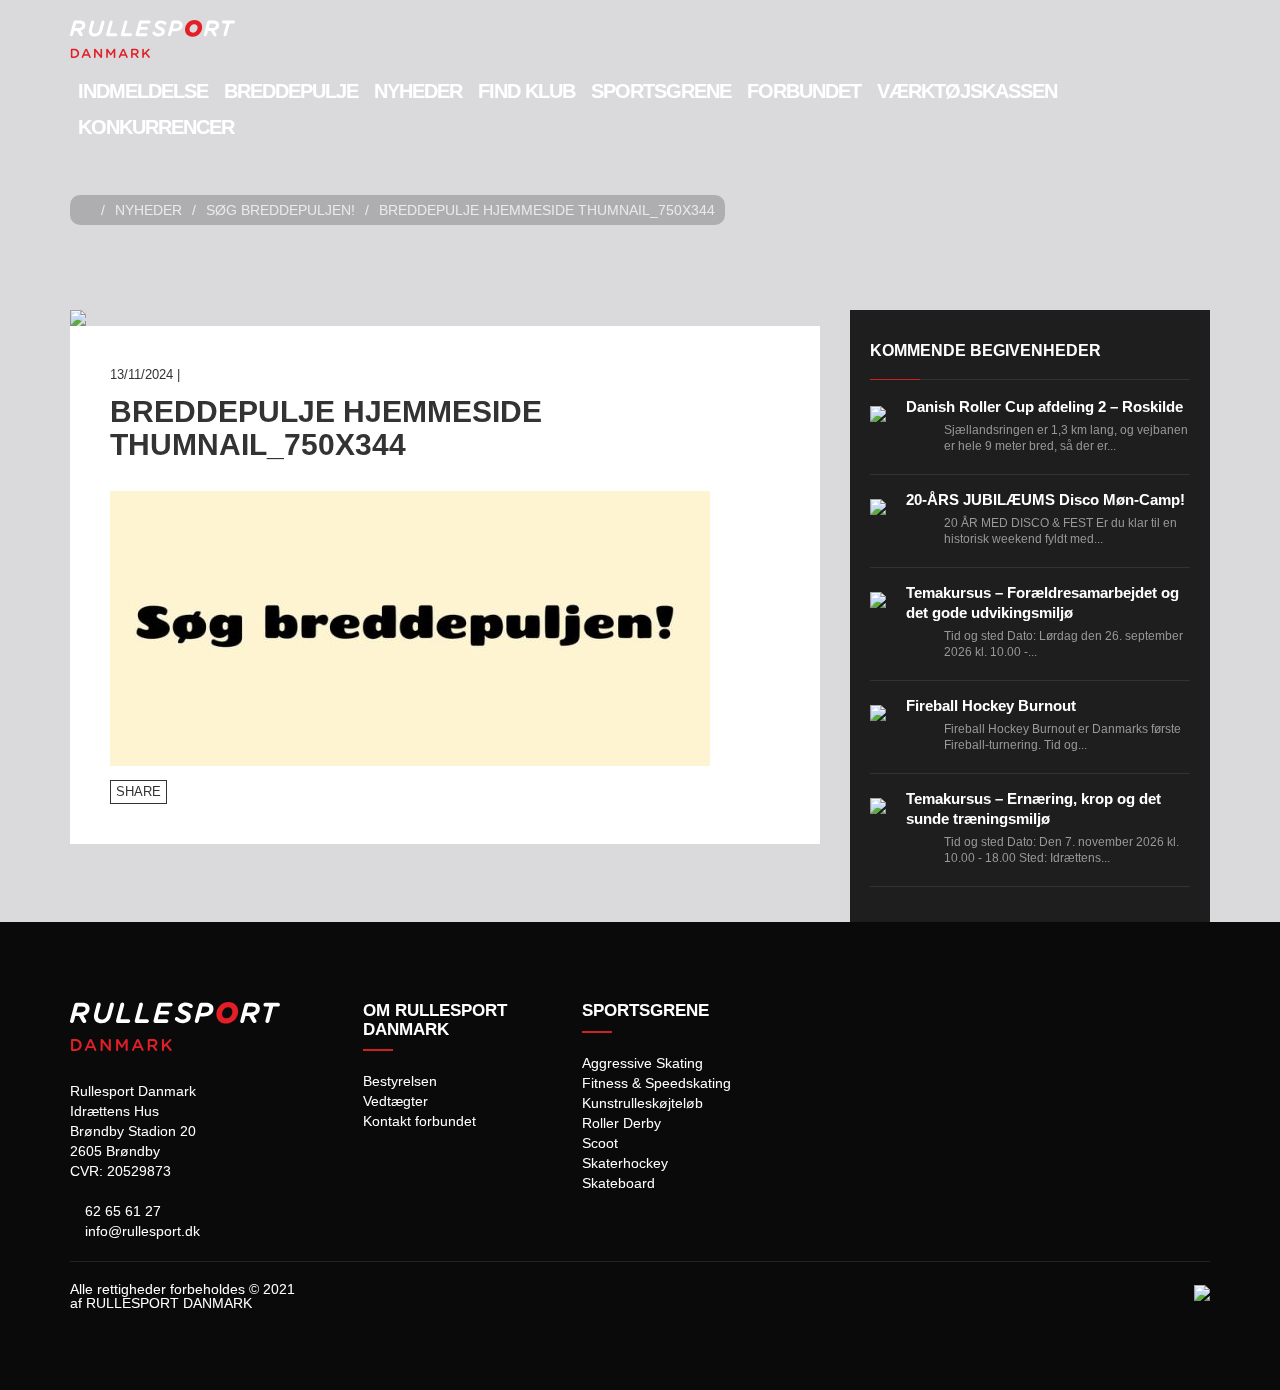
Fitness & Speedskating (656, 1083)
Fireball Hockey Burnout (991, 705)
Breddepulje (291, 91)
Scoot (600, 1143)
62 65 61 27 (121, 1211)
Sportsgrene (661, 91)
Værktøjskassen (967, 91)
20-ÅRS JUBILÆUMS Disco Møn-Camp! (1045, 499)
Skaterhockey (625, 1163)
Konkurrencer (156, 127)
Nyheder (418, 91)
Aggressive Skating (642, 1063)
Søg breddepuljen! (280, 210)
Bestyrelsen (400, 1081)
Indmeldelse (143, 91)
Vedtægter (395, 1101)
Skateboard (618, 1183)
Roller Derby (621, 1123)
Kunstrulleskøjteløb (642, 1103)
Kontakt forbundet (419, 1121)
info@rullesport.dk (140, 1231)
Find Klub (526, 91)
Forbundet (804, 91)
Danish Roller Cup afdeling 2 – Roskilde (1044, 406)
